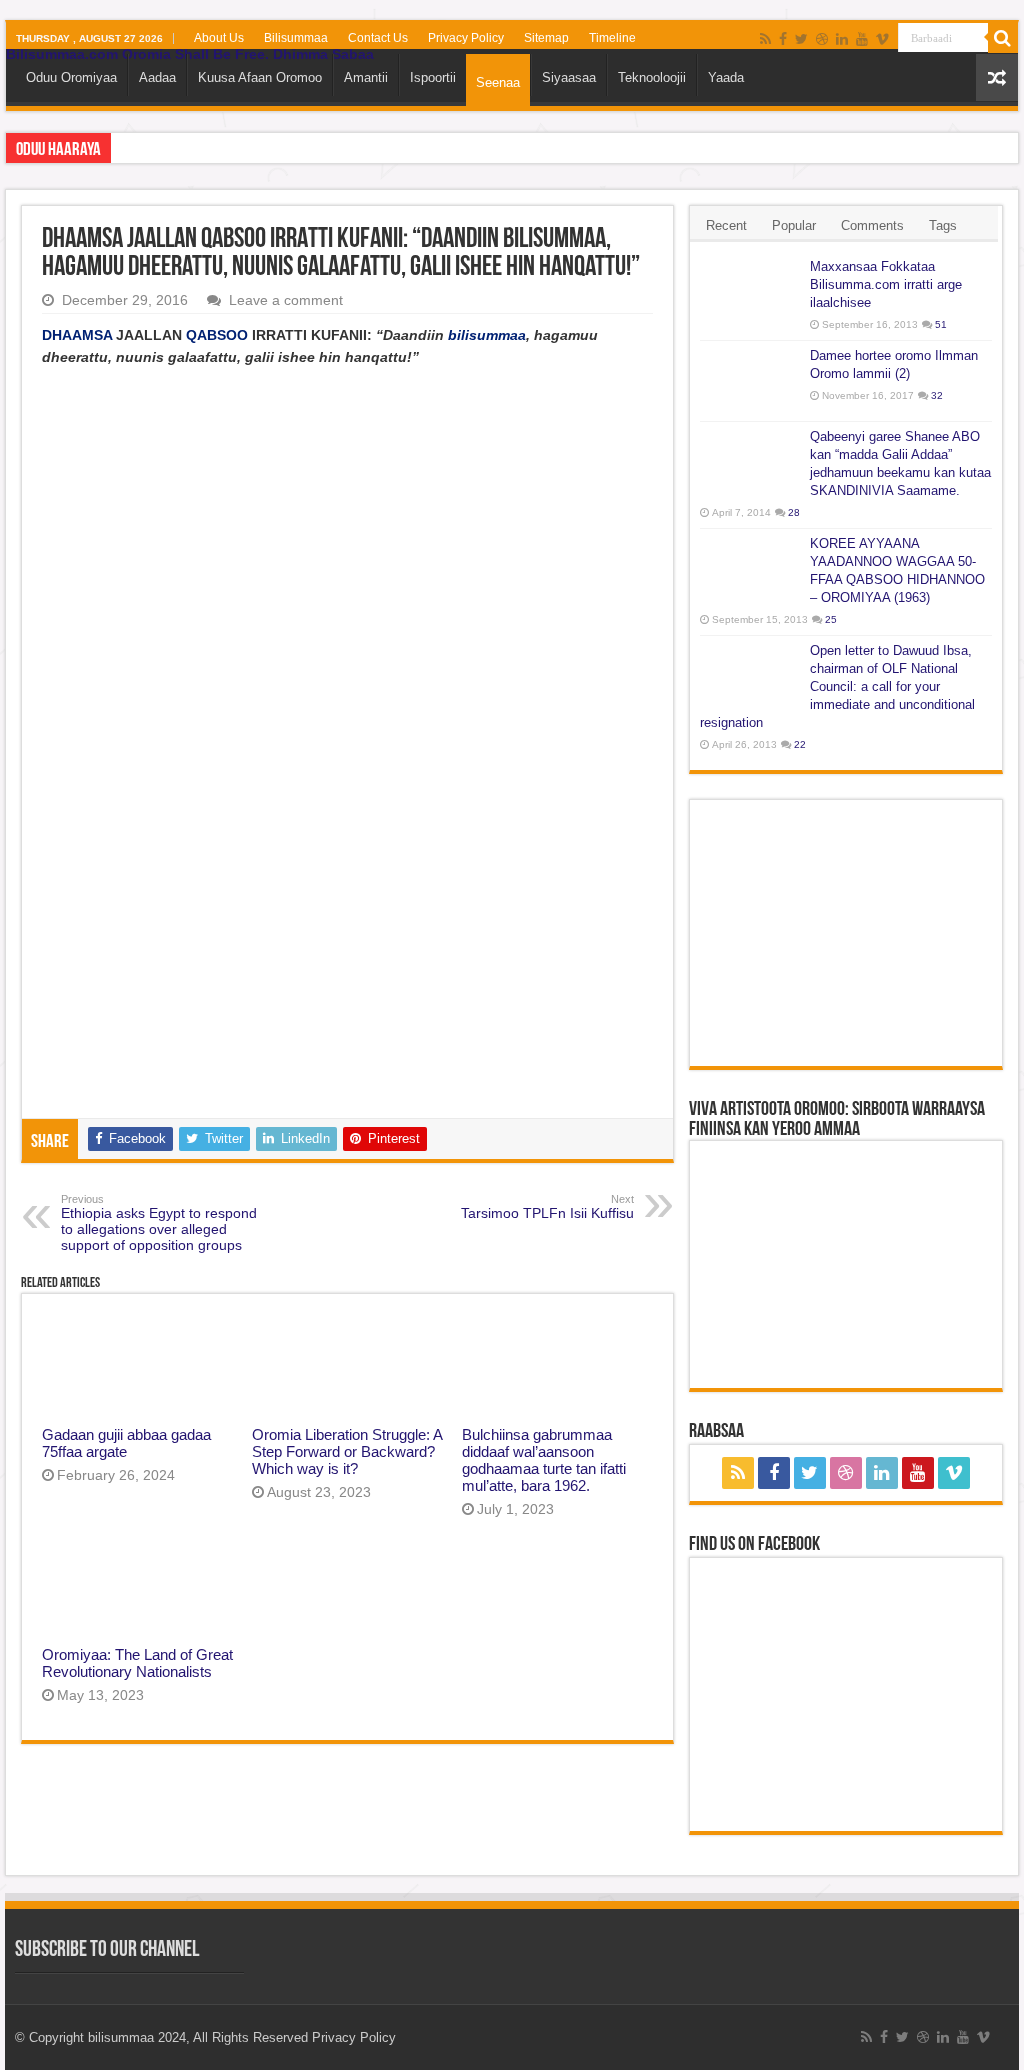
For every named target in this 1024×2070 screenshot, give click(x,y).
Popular (794, 225)
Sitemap (546, 38)
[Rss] (765, 39)
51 (941, 324)
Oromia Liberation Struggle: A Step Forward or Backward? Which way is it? (347, 1451)
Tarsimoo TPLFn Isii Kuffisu (547, 1207)
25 (831, 619)
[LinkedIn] (842, 39)
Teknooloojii (652, 77)
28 (794, 512)
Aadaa (157, 77)
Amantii (366, 77)
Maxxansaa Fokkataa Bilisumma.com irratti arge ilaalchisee (886, 284)
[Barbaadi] (1003, 38)
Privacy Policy (466, 38)
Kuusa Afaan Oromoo (260, 77)
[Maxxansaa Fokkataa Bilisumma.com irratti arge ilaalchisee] (750, 292)
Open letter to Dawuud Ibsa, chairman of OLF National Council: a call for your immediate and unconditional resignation (837, 686)
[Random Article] (997, 77)
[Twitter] (801, 39)
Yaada (726, 77)
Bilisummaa (296, 38)
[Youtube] (862, 39)
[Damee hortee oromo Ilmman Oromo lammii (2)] (750, 381)
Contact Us (378, 38)
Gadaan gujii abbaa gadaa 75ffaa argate (126, 1443)
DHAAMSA (77, 335)
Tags (943, 225)
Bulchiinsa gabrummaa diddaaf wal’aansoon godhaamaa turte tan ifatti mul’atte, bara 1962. (544, 1460)
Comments (872, 225)
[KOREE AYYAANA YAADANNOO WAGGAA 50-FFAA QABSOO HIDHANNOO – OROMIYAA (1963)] (750, 569)
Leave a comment (286, 300)
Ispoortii (433, 77)
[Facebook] (783, 39)
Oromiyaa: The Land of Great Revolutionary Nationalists (137, 1663)
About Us (219, 38)
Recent (726, 225)
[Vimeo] (882, 39)
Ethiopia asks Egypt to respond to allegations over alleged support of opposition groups (159, 1223)
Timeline (612, 38)
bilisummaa (487, 335)
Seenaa (498, 82)
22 (800, 744)
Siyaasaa (569, 77)
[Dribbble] (822, 39)
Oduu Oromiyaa (71, 77)
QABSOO (217, 335)
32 (937, 395)
